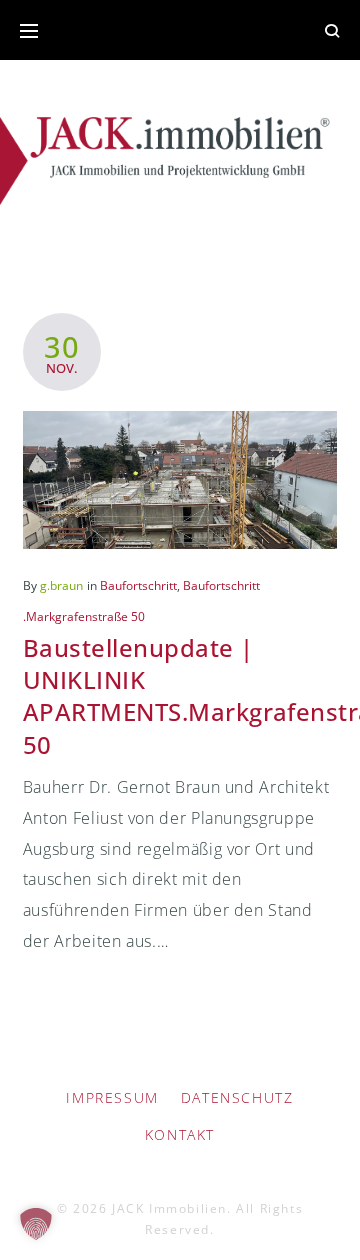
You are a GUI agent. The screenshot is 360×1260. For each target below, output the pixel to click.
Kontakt (180, 1134)
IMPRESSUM (112, 1097)
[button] (36, 1224)
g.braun (61, 585)
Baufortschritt (138, 585)
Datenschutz (237, 1097)
